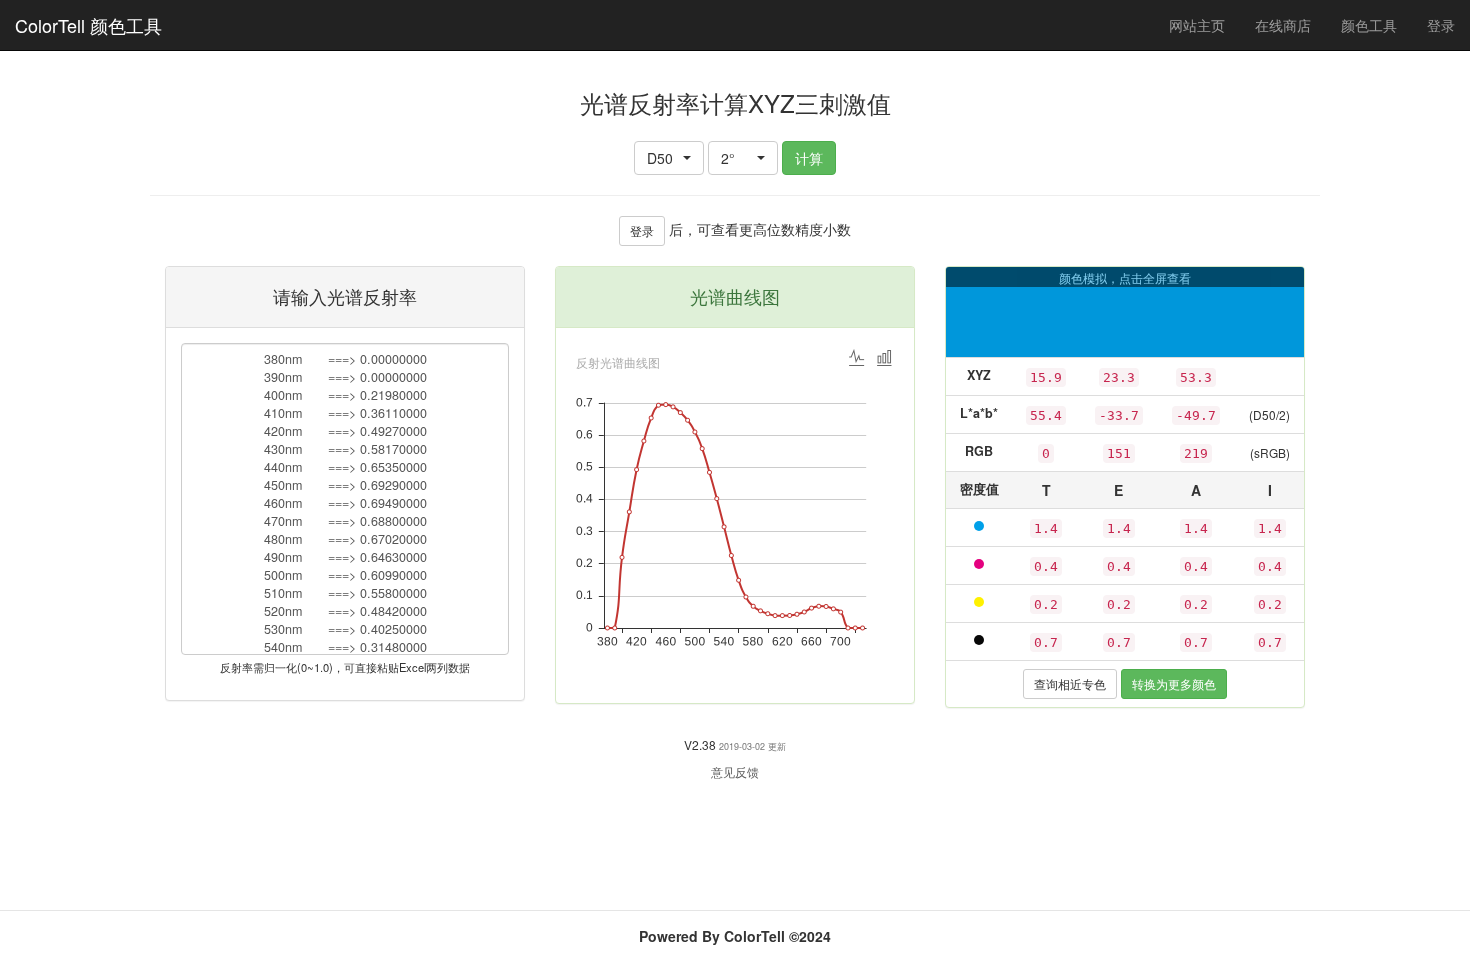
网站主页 (1197, 25)
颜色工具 (1376, 24)
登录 (1441, 25)
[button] (669, 158)
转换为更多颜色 (1174, 683)
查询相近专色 (1070, 683)
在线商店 (1283, 25)
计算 (809, 158)
